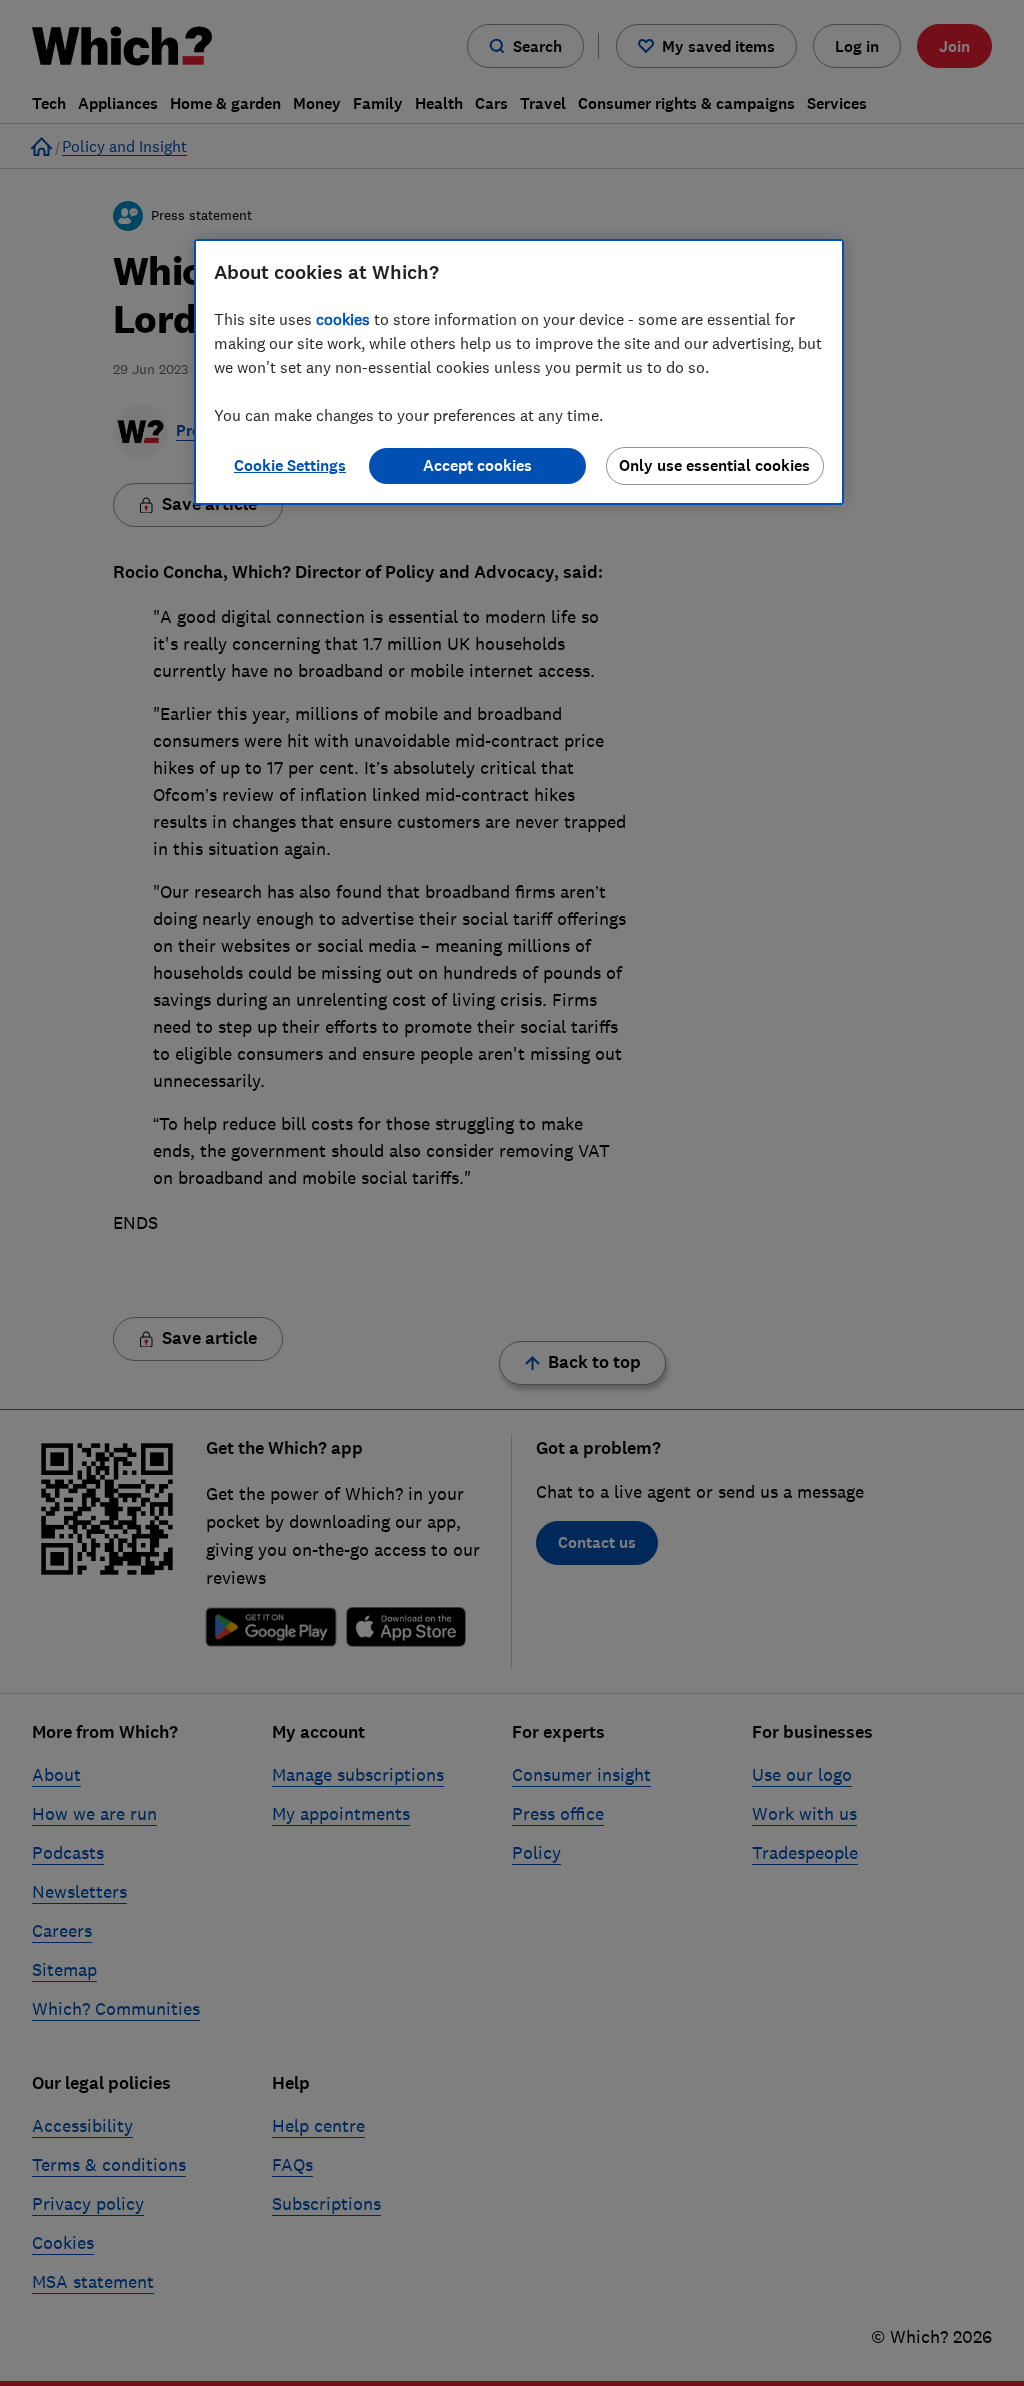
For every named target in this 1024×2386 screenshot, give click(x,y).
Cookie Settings (290, 465)
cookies (343, 319)
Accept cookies (477, 465)
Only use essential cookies (714, 465)
